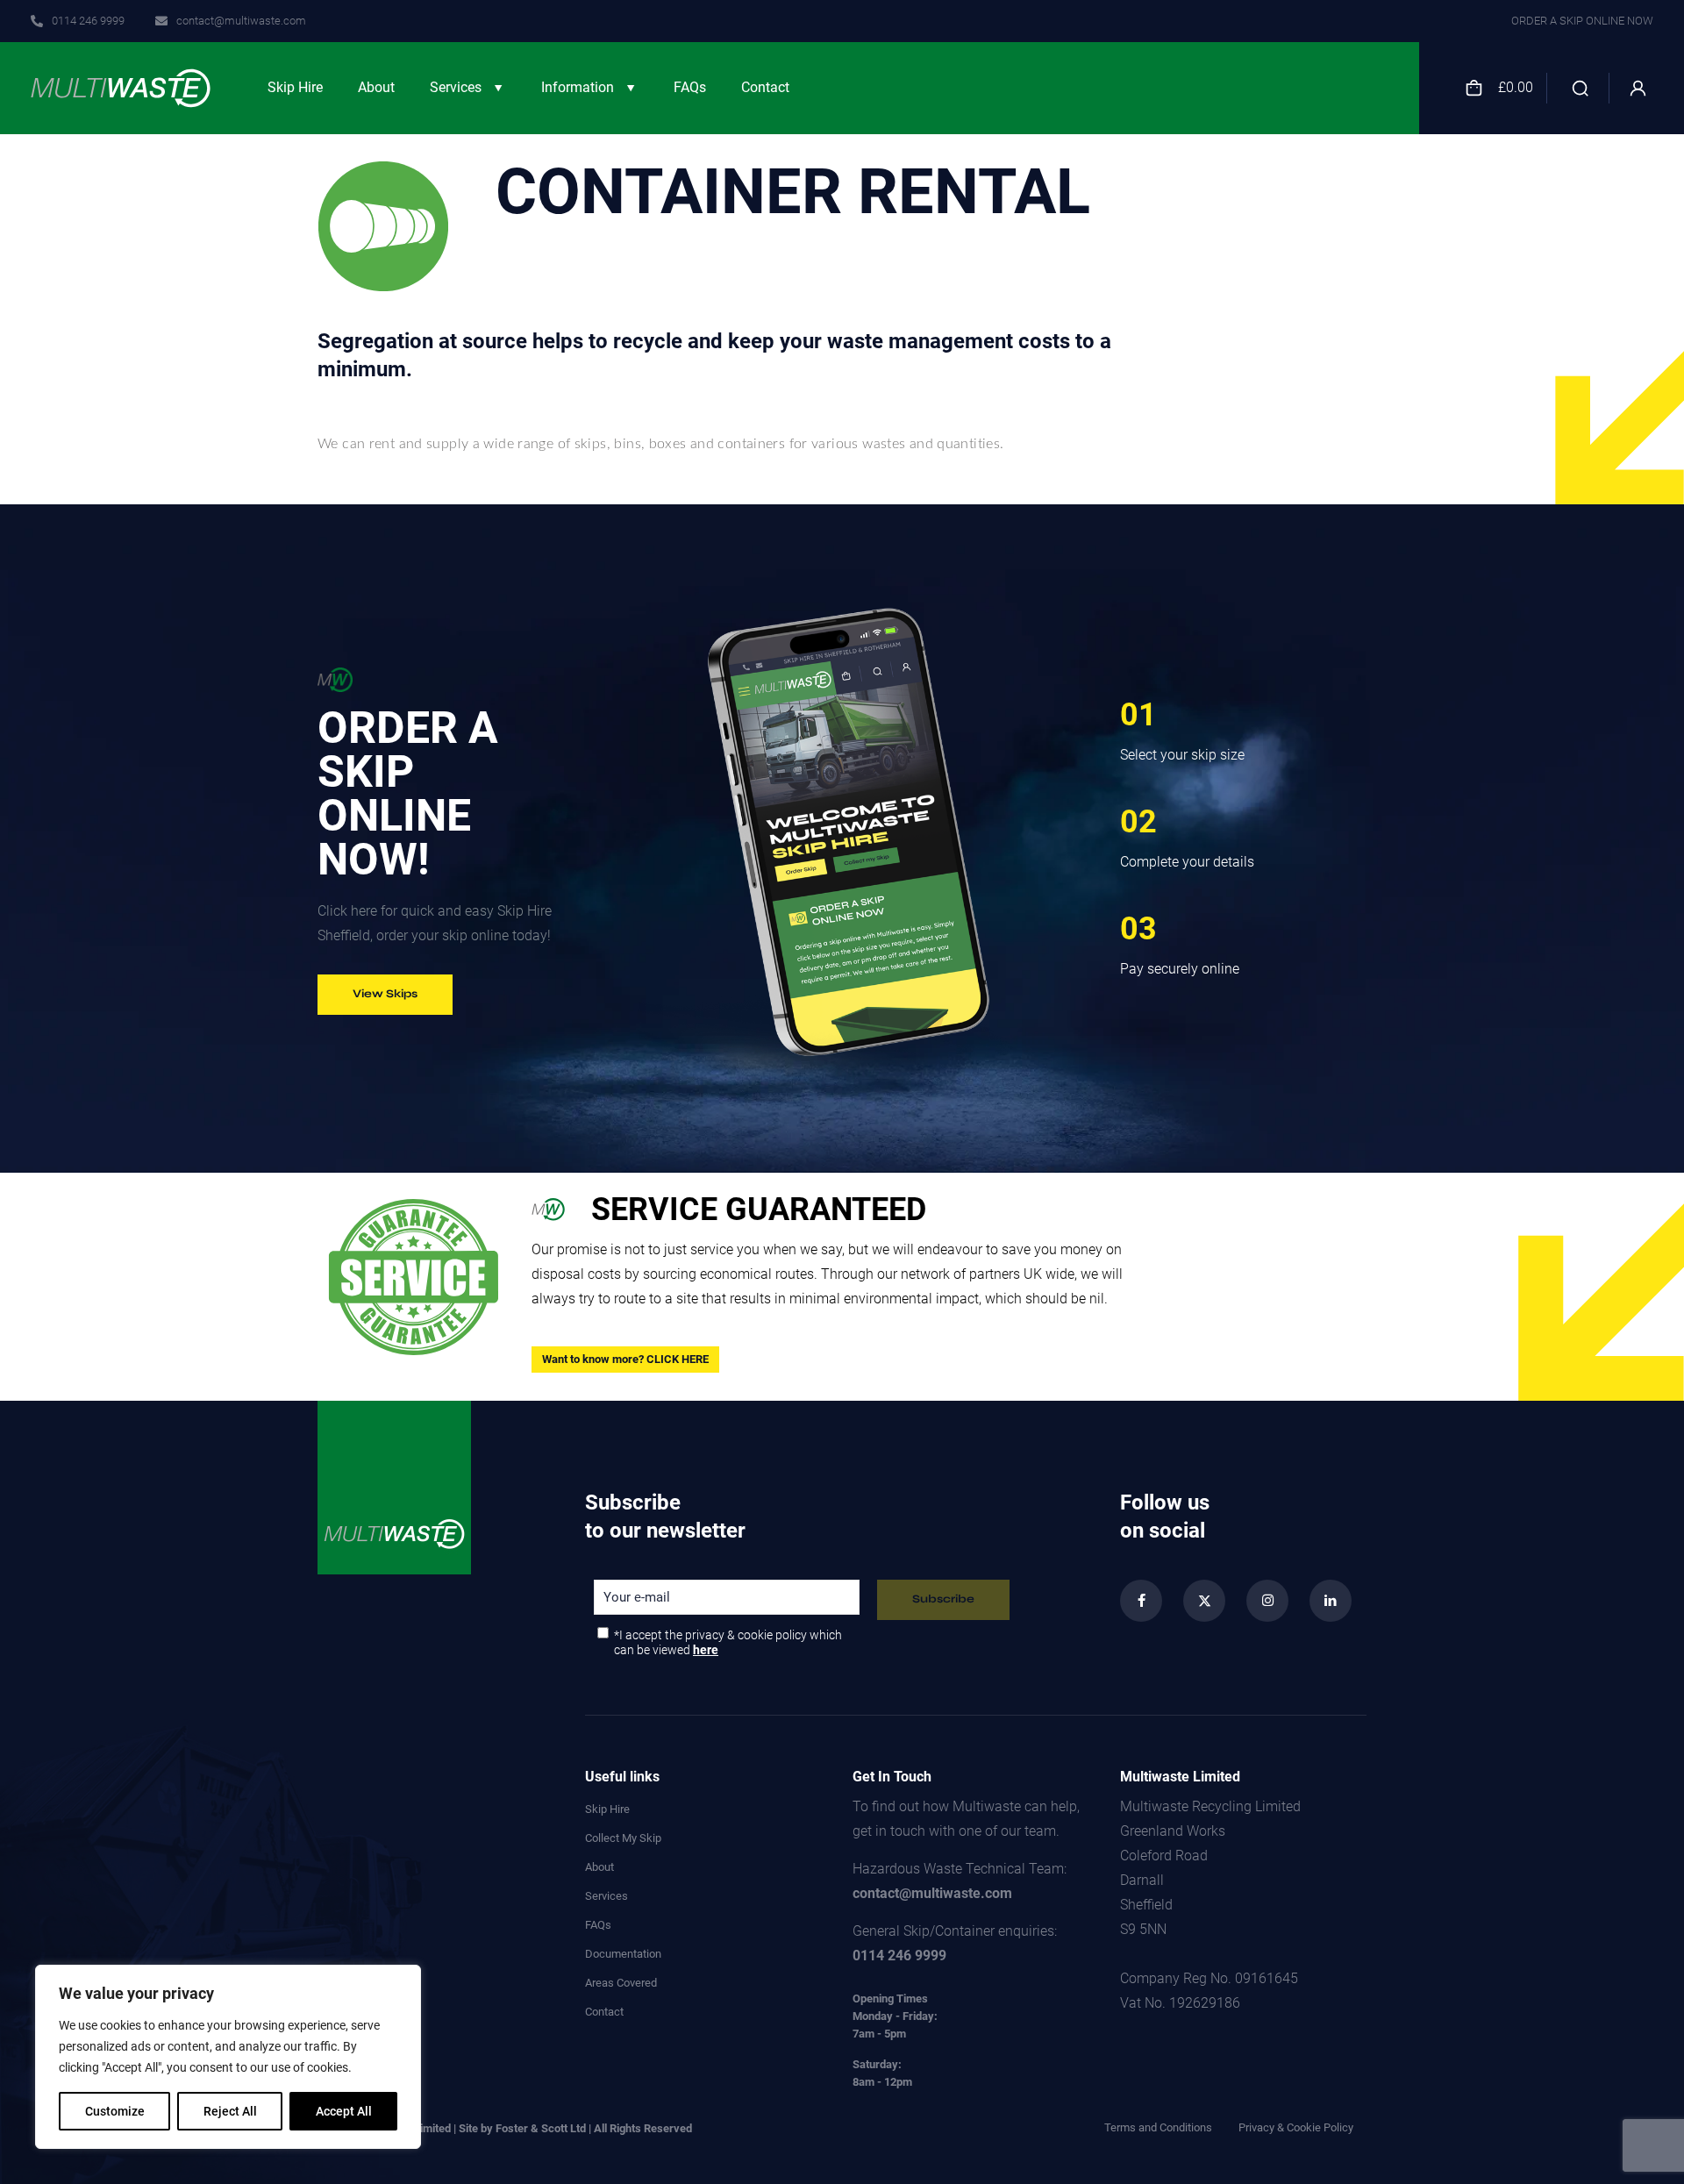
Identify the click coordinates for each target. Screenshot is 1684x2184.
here (706, 1650)
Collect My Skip (623, 1838)
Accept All (344, 2111)
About (599, 1867)
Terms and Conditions (1158, 2128)
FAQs (598, 1925)
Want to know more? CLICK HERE (625, 1359)
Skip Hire (607, 1809)
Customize (115, 2111)
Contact (604, 2012)
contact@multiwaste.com (932, 1893)
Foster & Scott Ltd (541, 2128)
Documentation (623, 1954)
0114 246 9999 (899, 1956)
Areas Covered (621, 1983)
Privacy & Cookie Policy (1296, 2128)
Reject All (230, 2111)
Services (607, 1896)
